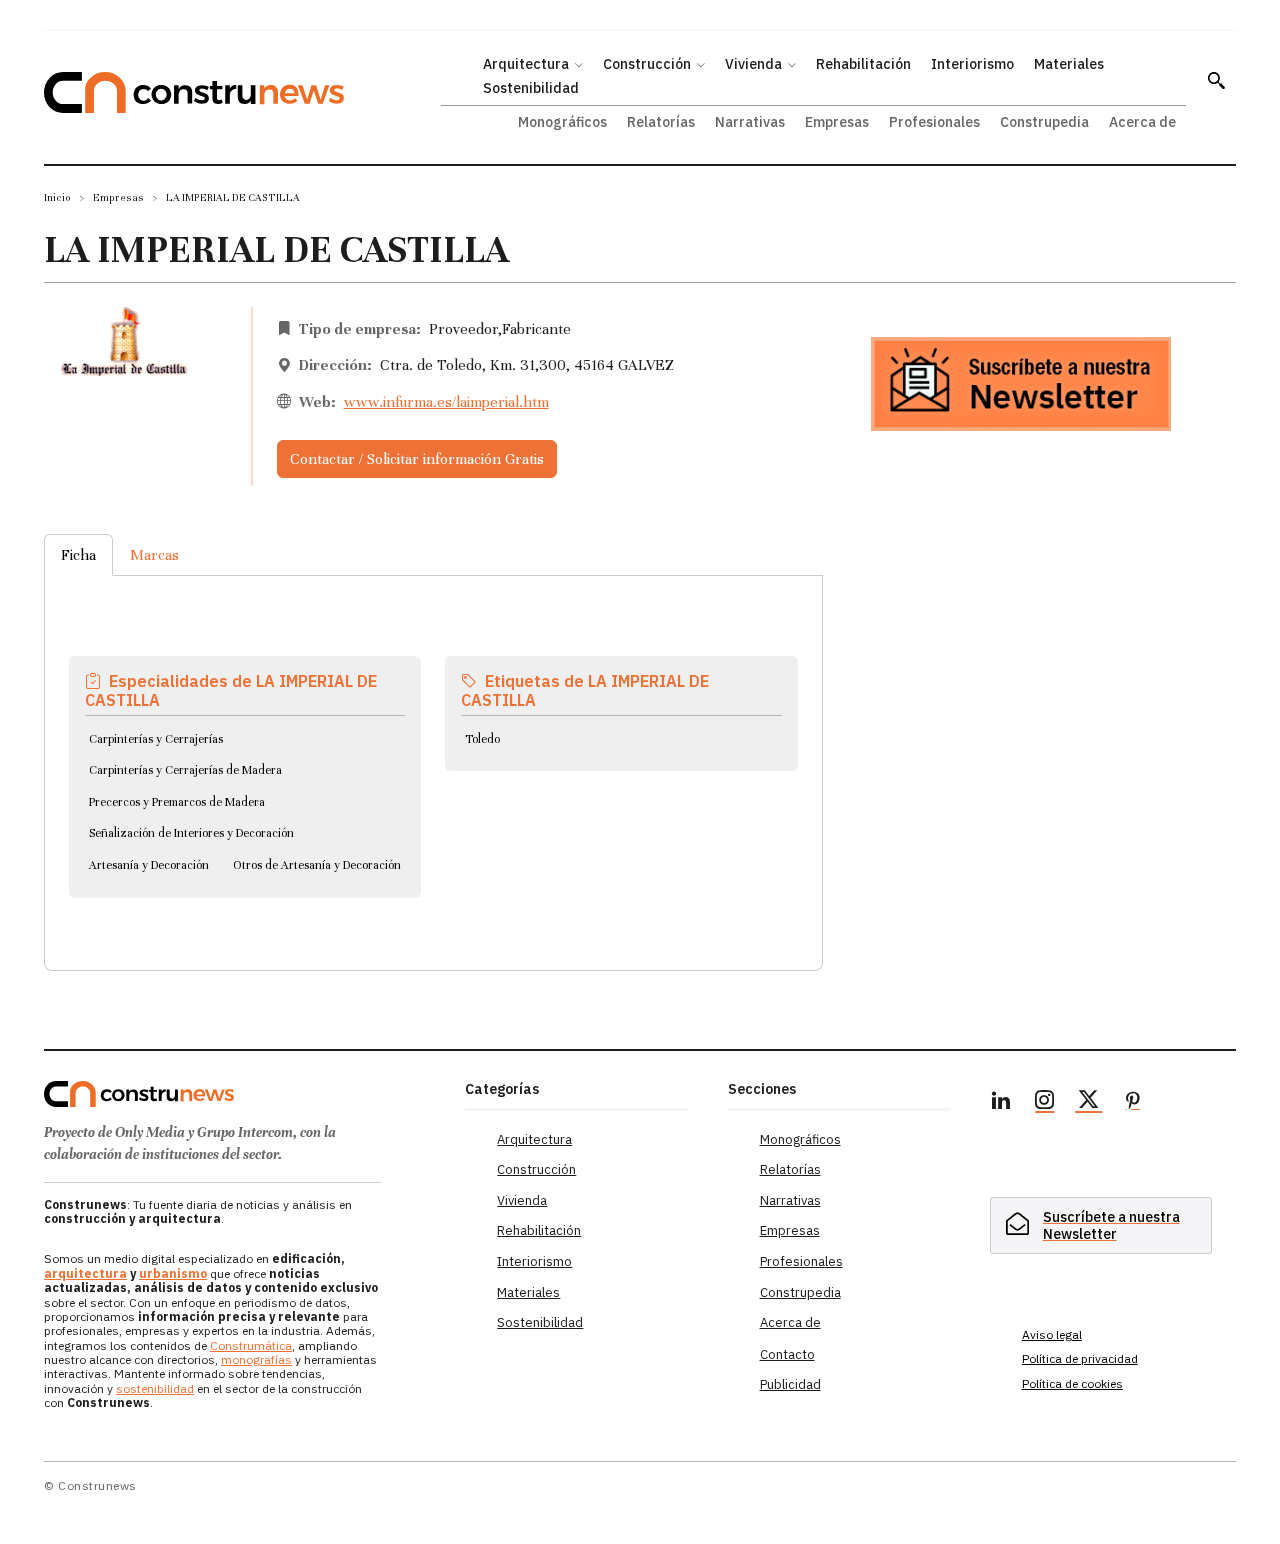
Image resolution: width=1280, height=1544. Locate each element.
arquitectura (85, 1273)
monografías (256, 1359)
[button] (1216, 80)
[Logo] (242, 1094)
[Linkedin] (1001, 1103)
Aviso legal (1052, 1334)
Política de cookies (1072, 1383)
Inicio (57, 197)
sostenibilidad (155, 1388)
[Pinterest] (1133, 1103)
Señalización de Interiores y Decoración (191, 833)
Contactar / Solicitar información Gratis (417, 459)
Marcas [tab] (154, 555)
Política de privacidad (1080, 1358)
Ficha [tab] (78, 555)
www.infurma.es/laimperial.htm (446, 402)
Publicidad (790, 1384)
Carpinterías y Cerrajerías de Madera (185, 770)
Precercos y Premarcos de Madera (177, 802)
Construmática (251, 1345)
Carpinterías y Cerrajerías (156, 739)
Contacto (787, 1354)
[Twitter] (1089, 1103)
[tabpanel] (433, 749)
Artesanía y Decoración (149, 865)
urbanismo (173, 1273)
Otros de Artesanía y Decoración (317, 865)
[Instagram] (1045, 1103)
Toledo (482, 739)
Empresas (118, 197)
